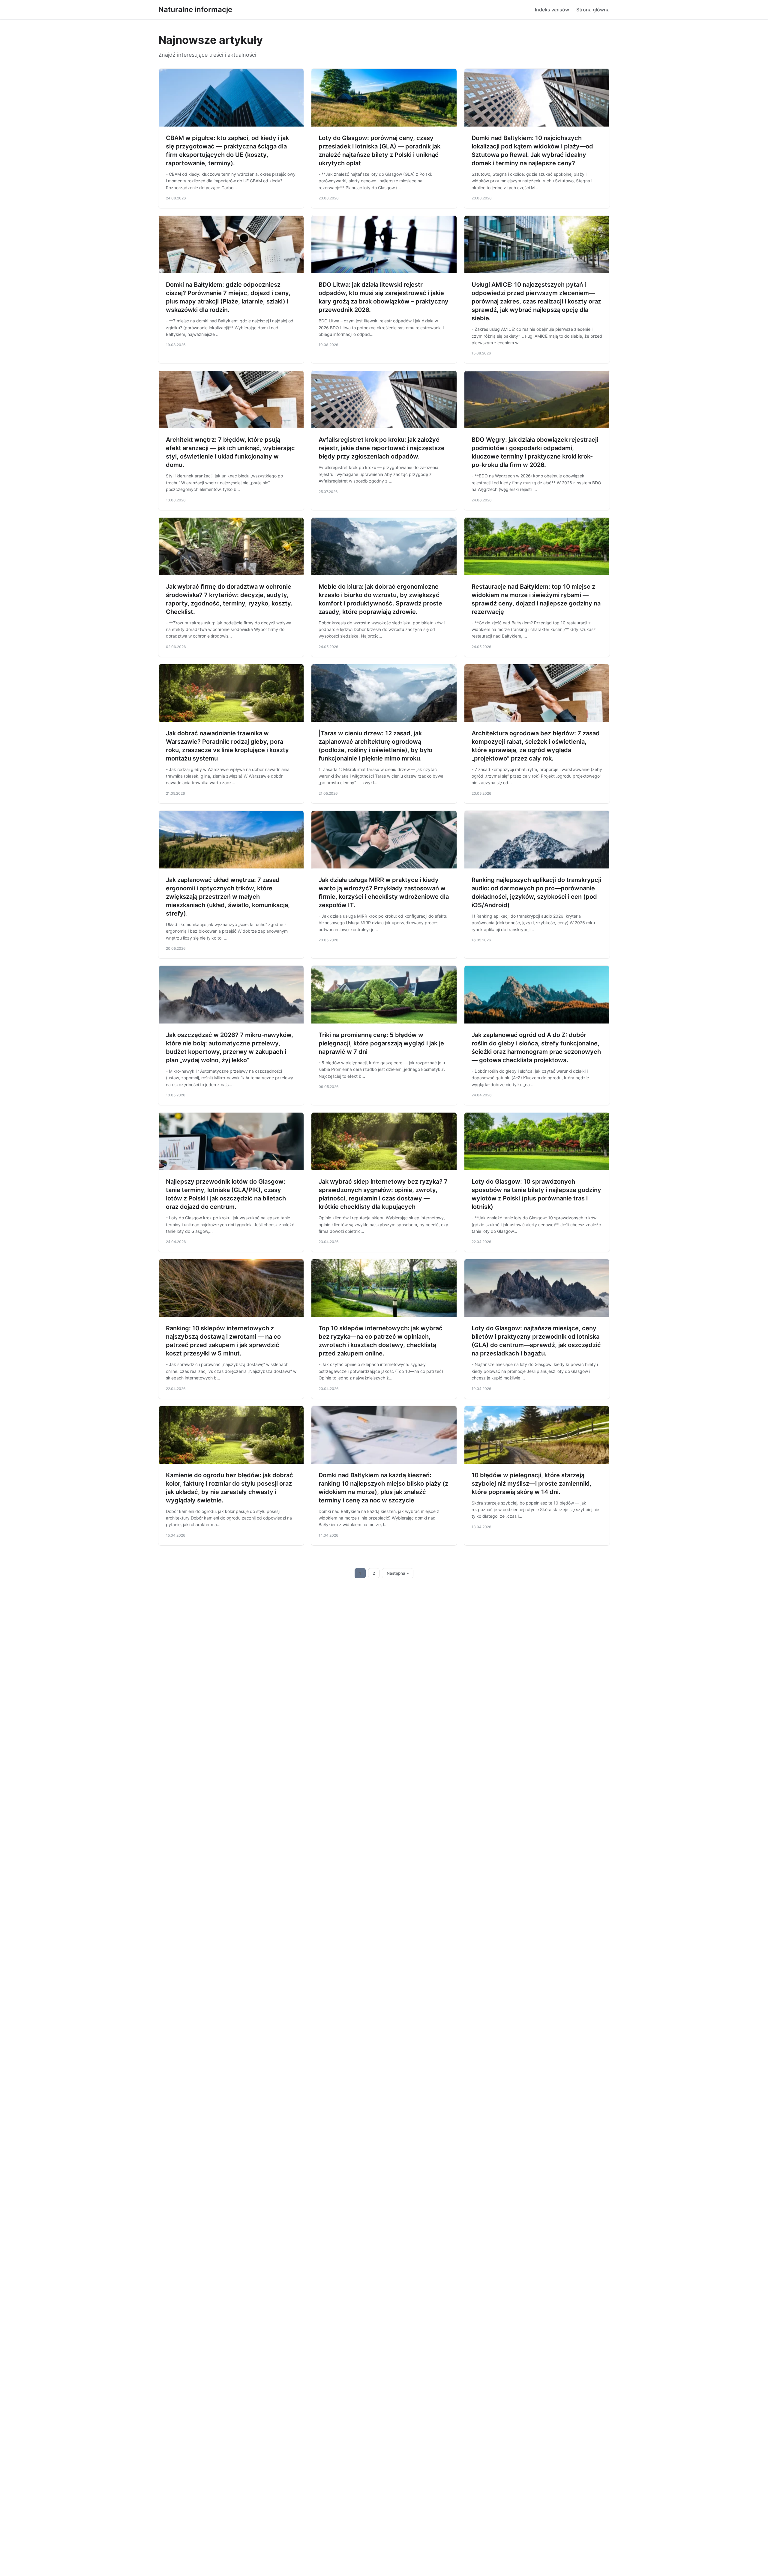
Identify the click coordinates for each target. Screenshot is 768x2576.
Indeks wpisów (552, 10)
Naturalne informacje (195, 9)
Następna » (398, 1573)
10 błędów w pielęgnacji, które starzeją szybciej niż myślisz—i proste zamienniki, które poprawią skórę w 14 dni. (531, 1484)
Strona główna (593, 10)
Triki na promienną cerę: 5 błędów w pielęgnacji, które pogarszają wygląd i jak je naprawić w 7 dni (381, 1043)
